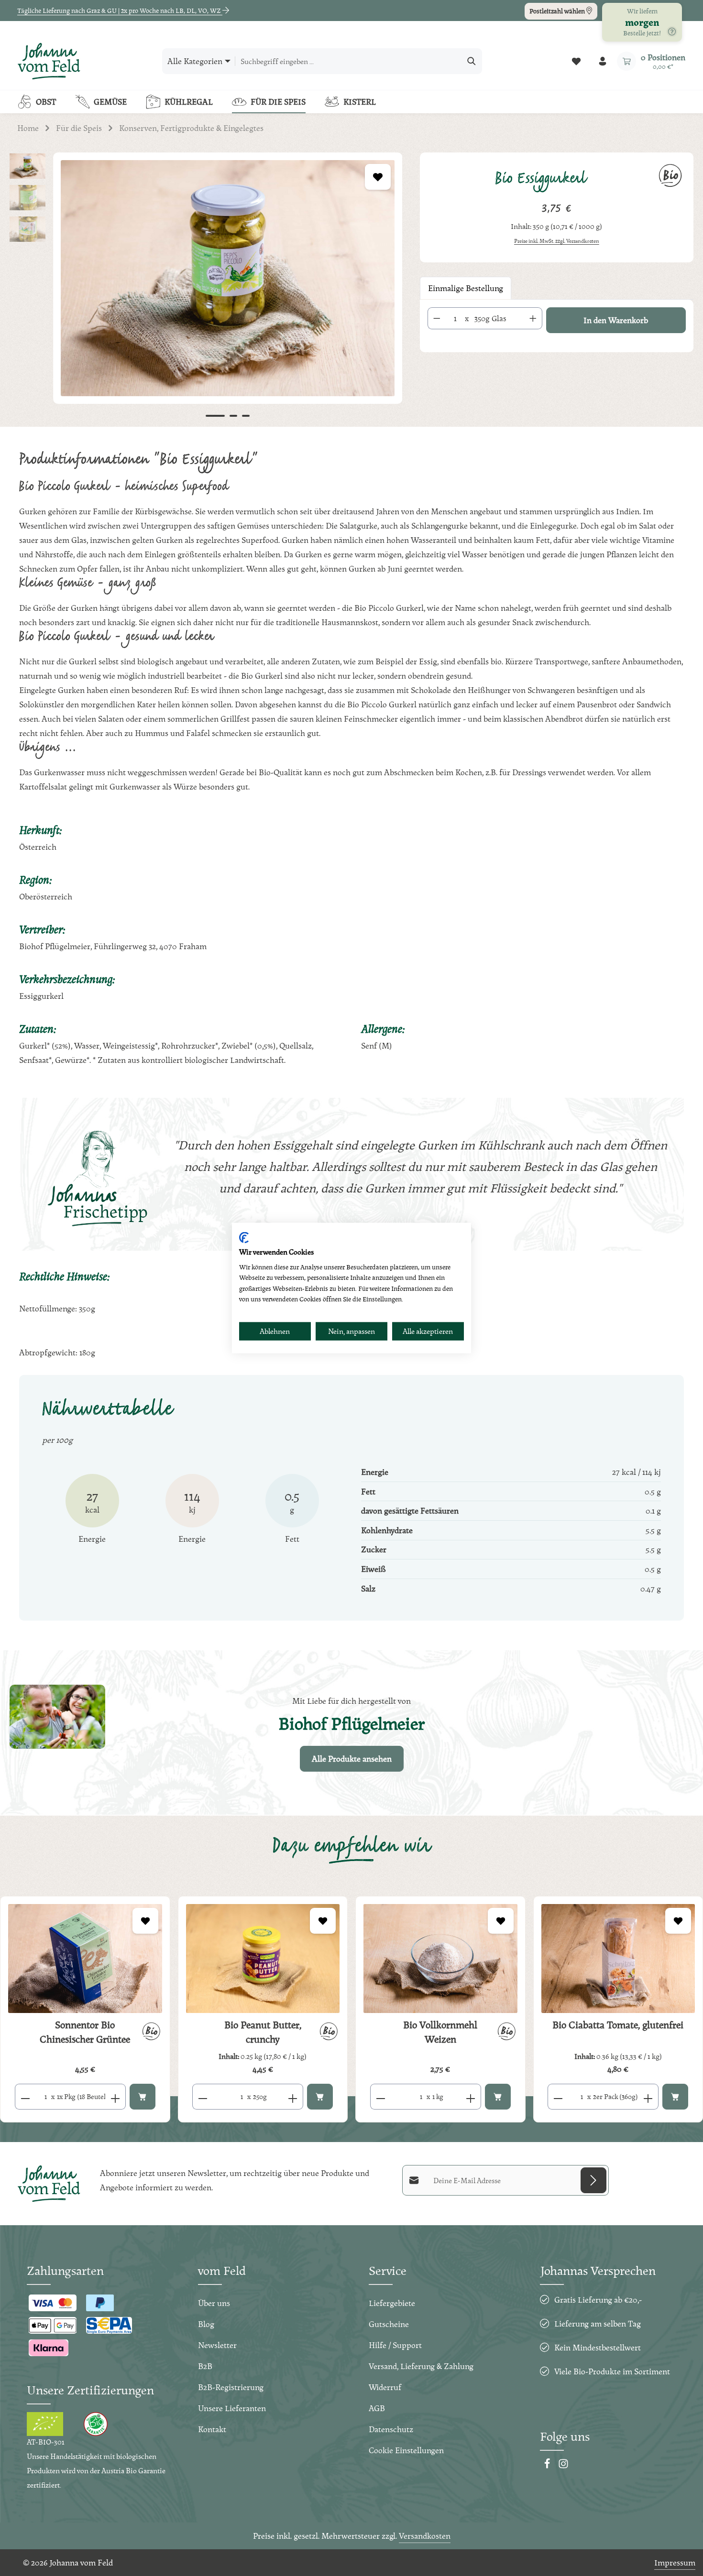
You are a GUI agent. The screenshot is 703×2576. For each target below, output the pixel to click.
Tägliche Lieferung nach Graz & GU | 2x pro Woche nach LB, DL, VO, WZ (120, 11)
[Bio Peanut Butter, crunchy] (263, 1959)
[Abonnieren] (593, 2180)
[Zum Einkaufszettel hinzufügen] (378, 177)
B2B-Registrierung (231, 2387)
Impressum (675, 2562)
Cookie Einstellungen (406, 2450)
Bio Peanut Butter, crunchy (263, 2032)
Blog (206, 2324)
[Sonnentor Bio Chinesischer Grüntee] (85, 1959)
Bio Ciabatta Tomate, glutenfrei (618, 2025)
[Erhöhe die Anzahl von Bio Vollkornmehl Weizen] (471, 2097)
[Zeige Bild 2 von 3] (233, 416)
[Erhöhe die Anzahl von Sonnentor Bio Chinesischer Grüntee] (115, 2097)
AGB (377, 2408)
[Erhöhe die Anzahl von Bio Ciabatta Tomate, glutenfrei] (648, 2097)
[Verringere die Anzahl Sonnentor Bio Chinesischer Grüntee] (25, 2097)
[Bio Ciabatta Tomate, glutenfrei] (618, 1959)
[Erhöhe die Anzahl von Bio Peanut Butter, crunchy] (293, 2097)
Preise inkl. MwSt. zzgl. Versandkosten (557, 241)
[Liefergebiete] (672, 32)
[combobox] (348, 61)
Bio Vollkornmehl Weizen (440, 2032)
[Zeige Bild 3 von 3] (246, 416)
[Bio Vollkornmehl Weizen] (440, 1959)
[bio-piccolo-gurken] (228, 278)
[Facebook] (548, 2466)
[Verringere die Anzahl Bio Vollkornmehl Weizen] (380, 2097)
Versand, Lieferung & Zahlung (421, 2366)
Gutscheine (389, 2324)
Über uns (214, 2303)
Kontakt (212, 2429)
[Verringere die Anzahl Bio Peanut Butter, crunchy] (203, 2097)
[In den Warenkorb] (143, 2097)
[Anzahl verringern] (437, 318)
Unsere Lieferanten (232, 2408)
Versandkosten (425, 2536)
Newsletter (217, 2345)
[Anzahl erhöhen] (533, 318)
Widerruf (385, 2387)
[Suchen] (472, 61)
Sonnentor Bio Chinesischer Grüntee (85, 2032)
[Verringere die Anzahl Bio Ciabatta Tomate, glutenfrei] (558, 2097)
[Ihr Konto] (602, 61)
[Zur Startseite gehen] (49, 61)
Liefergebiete (392, 2303)
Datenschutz (391, 2429)
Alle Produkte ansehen (352, 1759)
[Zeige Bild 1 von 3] (215, 416)
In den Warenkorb (616, 320)
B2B (205, 2366)
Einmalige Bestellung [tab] (466, 288)
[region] (205, 290)
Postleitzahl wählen (558, 11)
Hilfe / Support (395, 2345)
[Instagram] (563, 2466)
